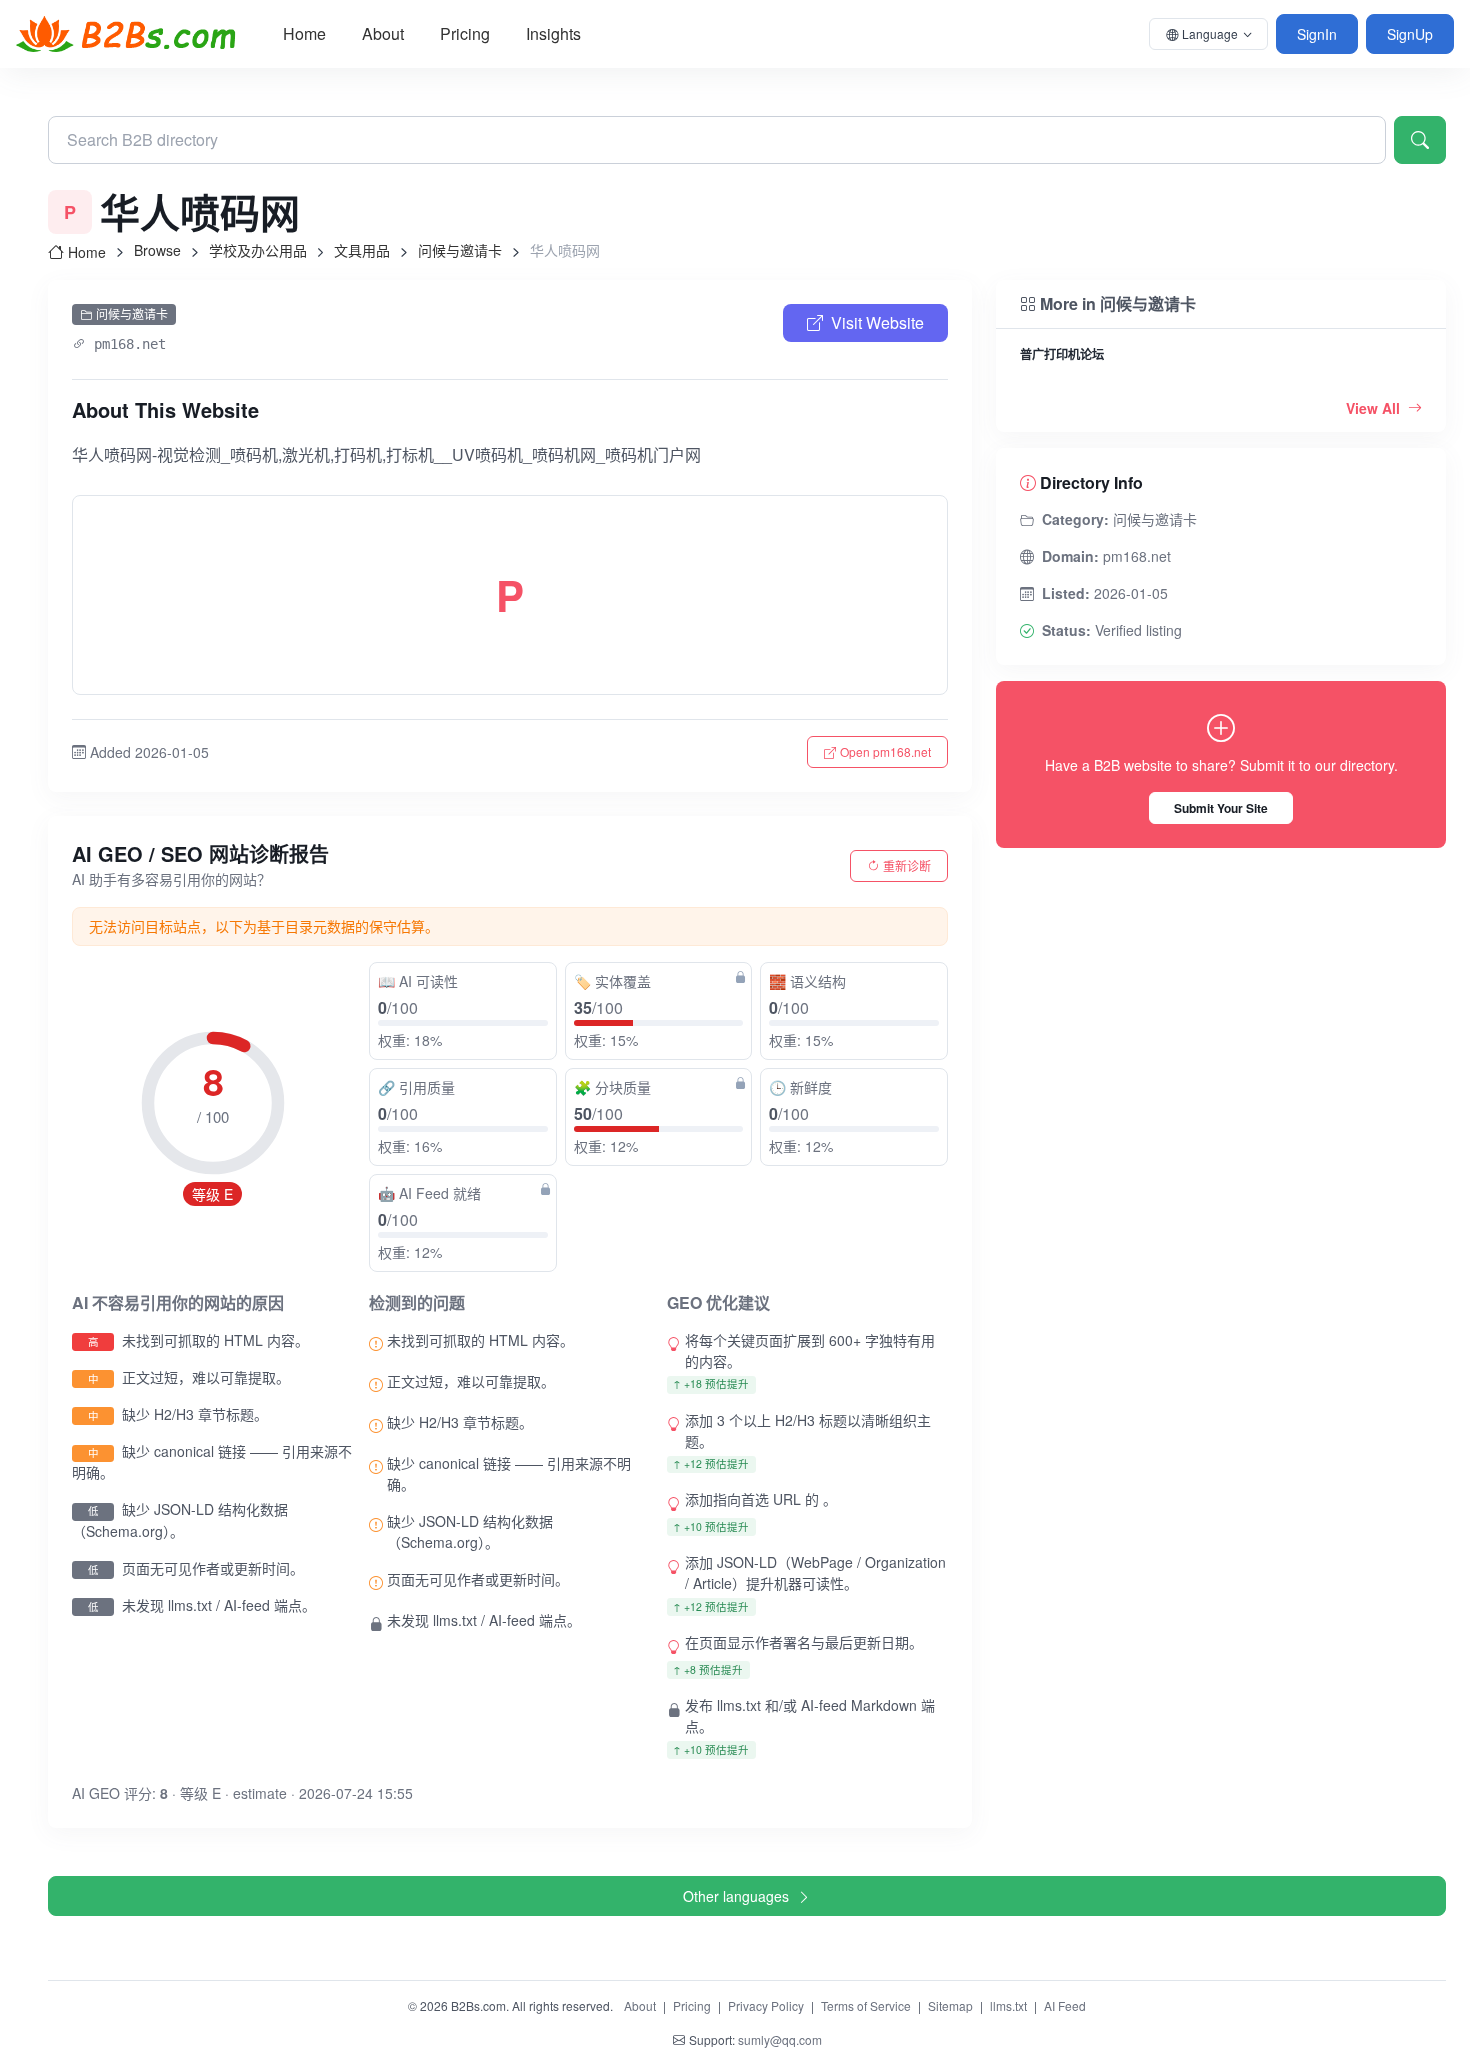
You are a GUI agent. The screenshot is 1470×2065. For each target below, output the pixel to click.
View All (1375, 408)
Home (304, 33)
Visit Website (877, 322)
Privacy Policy (766, 2005)
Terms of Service (866, 2005)
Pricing (465, 33)
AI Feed (1065, 2005)
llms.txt (1008, 2005)
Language (1210, 33)
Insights (553, 33)
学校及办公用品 (258, 250)
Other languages (736, 1896)
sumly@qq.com (780, 2039)
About (383, 33)
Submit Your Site (1221, 808)
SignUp (1410, 34)
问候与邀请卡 (460, 250)
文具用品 (362, 250)
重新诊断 (907, 865)
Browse (157, 250)
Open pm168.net (885, 751)
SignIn (1317, 34)
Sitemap (950, 2005)
